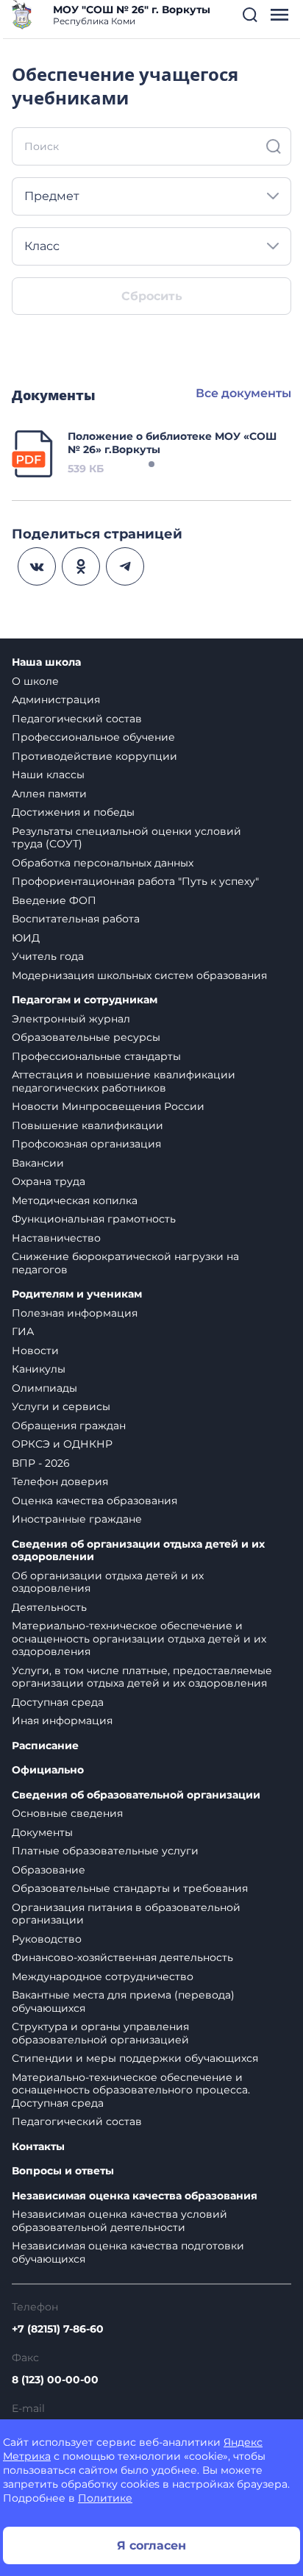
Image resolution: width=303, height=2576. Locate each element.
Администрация (56, 700)
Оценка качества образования (95, 1501)
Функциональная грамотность (94, 1219)
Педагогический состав (77, 719)
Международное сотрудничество (103, 1977)
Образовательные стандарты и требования (130, 1888)
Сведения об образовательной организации (136, 1795)
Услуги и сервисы (61, 1406)
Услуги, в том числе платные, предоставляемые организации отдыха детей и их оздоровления (142, 1677)
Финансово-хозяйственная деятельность (122, 1957)
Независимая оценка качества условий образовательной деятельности (120, 2221)
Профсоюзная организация (86, 1144)
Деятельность (49, 1607)
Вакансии (38, 1163)
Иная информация (62, 1721)
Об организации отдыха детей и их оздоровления (108, 1582)
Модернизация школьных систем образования (139, 975)
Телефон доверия (60, 1481)
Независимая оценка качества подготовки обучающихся (128, 2252)
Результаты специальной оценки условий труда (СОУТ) (126, 838)
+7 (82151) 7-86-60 (58, 2329)
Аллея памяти (49, 794)
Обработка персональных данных (103, 863)
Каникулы (39, 1369)
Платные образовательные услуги (105, 1851)
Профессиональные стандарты (96, 1056)
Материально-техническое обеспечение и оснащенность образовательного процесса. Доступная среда (131, 2090)
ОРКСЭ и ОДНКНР (62, 1444)
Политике (105, 2498)
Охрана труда (49, 1181)
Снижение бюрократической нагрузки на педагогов (125, 1263)
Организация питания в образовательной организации (126, 1914)
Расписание (45, 1746)
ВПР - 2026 (41, 1463)
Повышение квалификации (88, 1125)
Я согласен (151, 2545)
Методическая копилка (75, 1200)
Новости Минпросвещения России (108, 1106)
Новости (35, 1351)
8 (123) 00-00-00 (55, 2380)
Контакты (38, 2147)
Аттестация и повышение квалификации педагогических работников (124, 1081)
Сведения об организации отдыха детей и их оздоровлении (138, 1551)
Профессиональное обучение (93, 737)
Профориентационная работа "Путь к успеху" (135, 881)
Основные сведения (67, 1813)
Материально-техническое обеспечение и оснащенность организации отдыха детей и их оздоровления (139, 1639)
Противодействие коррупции (95, 756)
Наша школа (46, 662)
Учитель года (48, 956)
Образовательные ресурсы (86, 1037)
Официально (48, 1770)
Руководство (47, 1939)
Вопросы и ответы (63, 2171)
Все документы (243, 393)
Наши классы (48, 775)
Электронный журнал (71, 1019)
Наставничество (56, 1238)
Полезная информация (75, 1313)
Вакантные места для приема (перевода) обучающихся (123, 2002)
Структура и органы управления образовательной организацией (100, 2033)
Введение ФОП (54, 900)
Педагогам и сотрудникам (85, 1000)
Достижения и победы (73, 812)
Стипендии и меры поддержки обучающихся (135, 2058)
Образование (49, 1870)
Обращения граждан (69, 1426)
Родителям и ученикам (77, 1294)
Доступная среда (58, 1702)
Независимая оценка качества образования (135, 2196)
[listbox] (151, 196)
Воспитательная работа (76, 919)
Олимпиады (44, 1388)
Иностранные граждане (77, 1519)
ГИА (23, 1331)
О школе (35, 681)
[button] (250, 15)
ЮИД (26, 938)
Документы (42, 1832)
